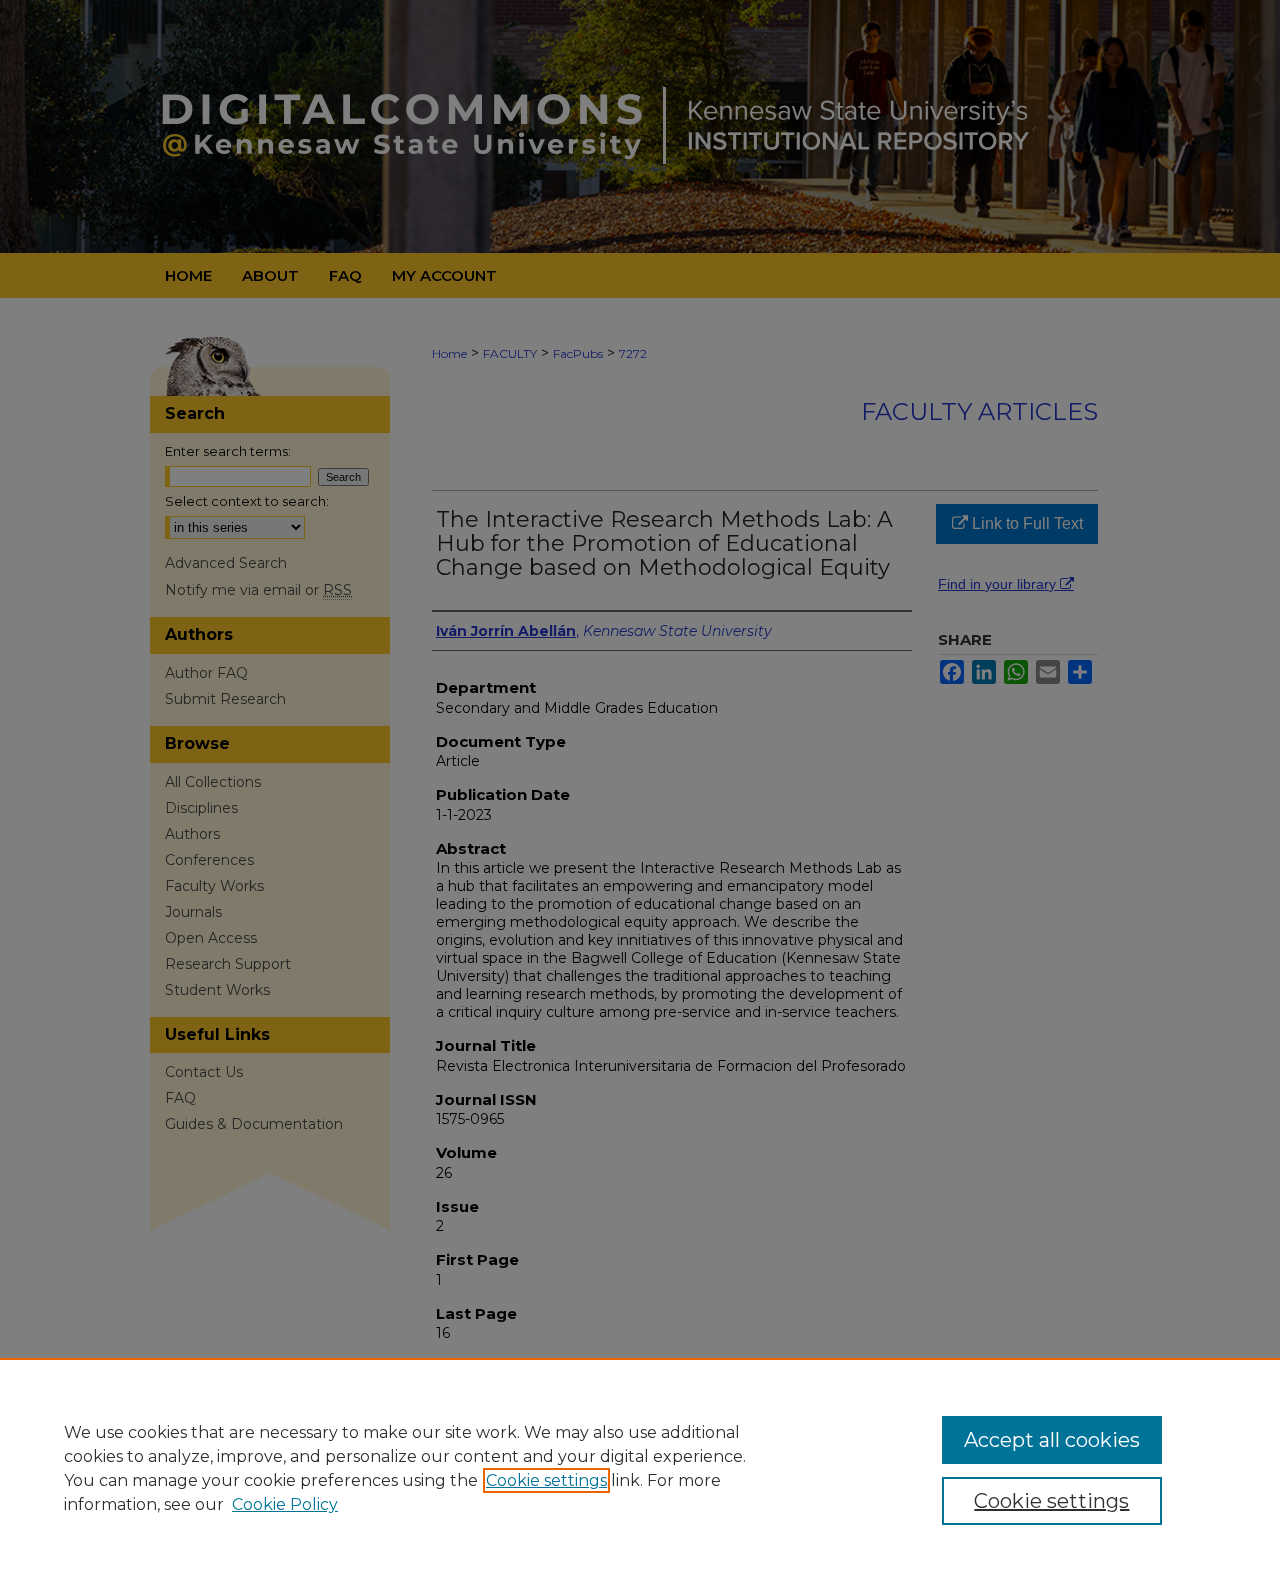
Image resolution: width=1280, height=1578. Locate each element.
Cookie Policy (285, 1504)
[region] (640, 1468)
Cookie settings (546, 1480)
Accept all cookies (1052, 1440)
